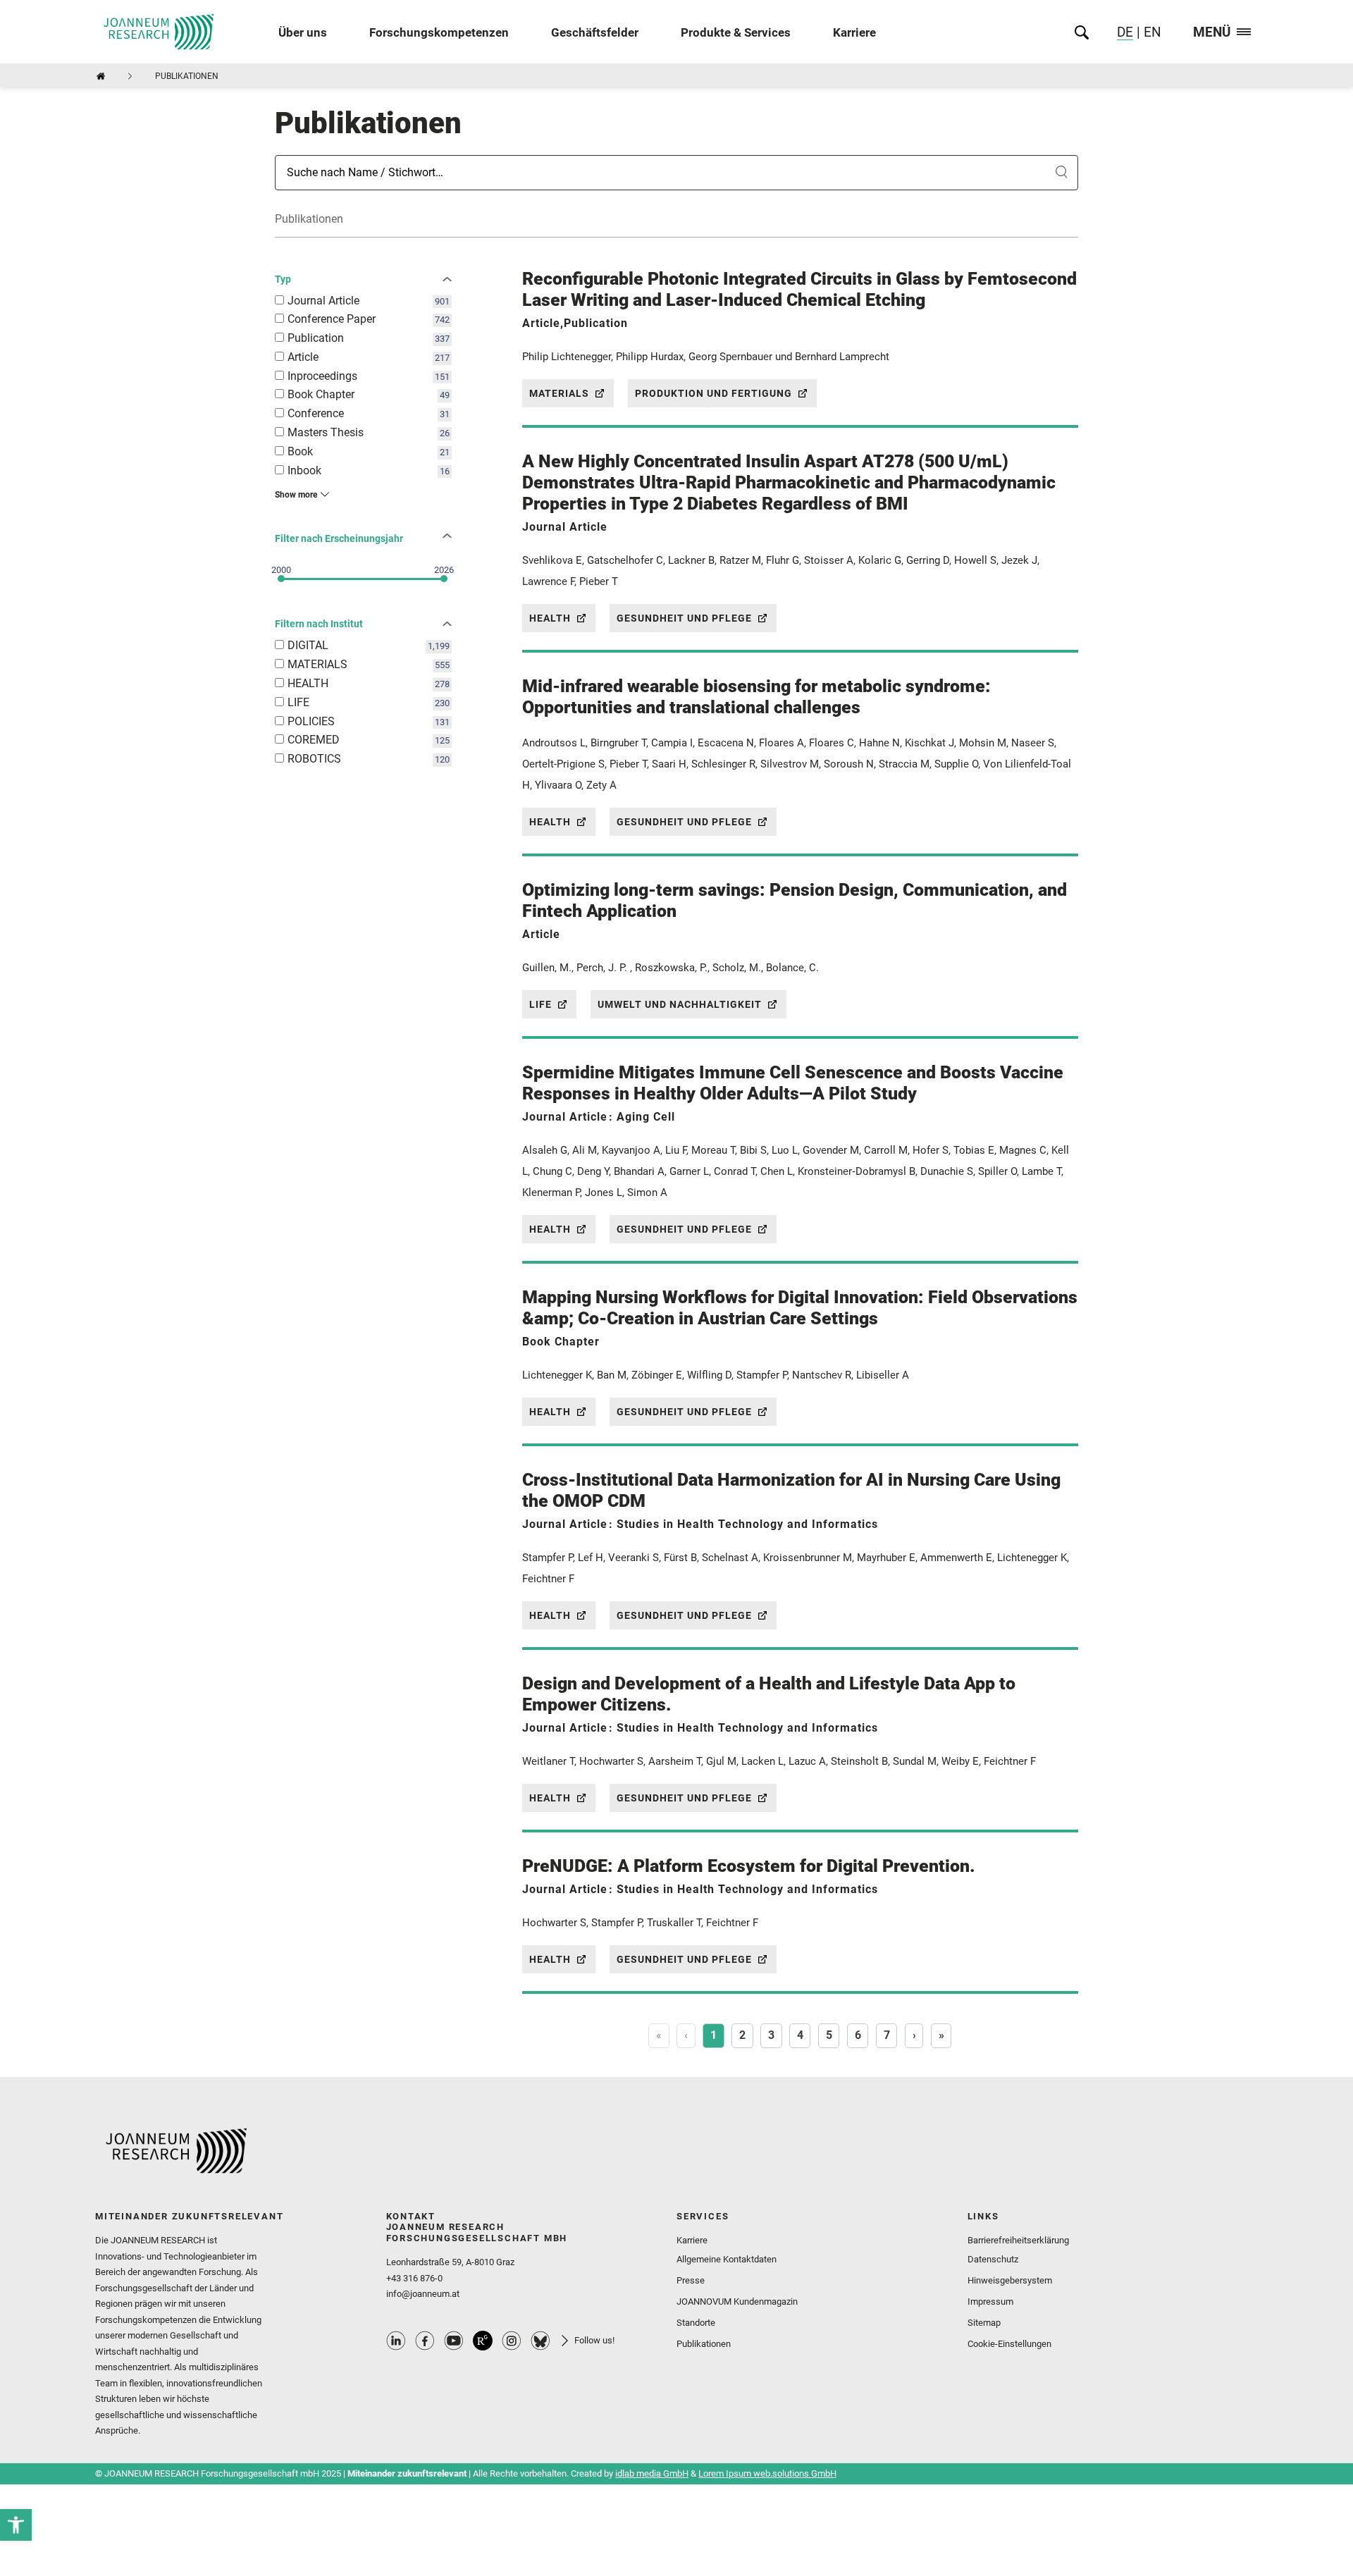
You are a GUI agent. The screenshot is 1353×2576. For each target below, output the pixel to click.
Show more (296, 495)
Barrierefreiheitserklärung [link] (1018, 2240)
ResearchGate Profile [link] (483, 2341)
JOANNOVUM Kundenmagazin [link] (737, 2301)
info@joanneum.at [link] (423, 2294)
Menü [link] (1212, 33)
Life (540, 1004)
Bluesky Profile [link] (540, 2341)
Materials (559, 393)
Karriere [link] (854, 32)
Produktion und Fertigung (713, 393)
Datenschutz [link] (993, 2259)
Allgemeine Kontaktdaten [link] (727, 2259)
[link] (16, 2525)
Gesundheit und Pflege (684, 618)
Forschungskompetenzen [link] (439, 32)
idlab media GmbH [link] (652, 2473)
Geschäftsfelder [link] (595, 32)
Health (550, 618)
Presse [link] (691, 2280)
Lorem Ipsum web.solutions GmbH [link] (767, 2473)
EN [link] (1151, 32)
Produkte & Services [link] (736, 32)
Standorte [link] (696, 2323)
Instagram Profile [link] (512, 2341)
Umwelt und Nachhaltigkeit (680, 1004)
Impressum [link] (990, 2301)
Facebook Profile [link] (425, 2341)
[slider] (281, 579)
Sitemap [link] (984, 2323)
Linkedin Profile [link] (396, 2341)
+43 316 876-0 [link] (414, 2278)
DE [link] (1125, 32)
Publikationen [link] (704, 2344)
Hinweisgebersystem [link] (1010, 2280)
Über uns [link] (303, 32)
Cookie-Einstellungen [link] (1009, 2344)
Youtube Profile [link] (454, 2341)
